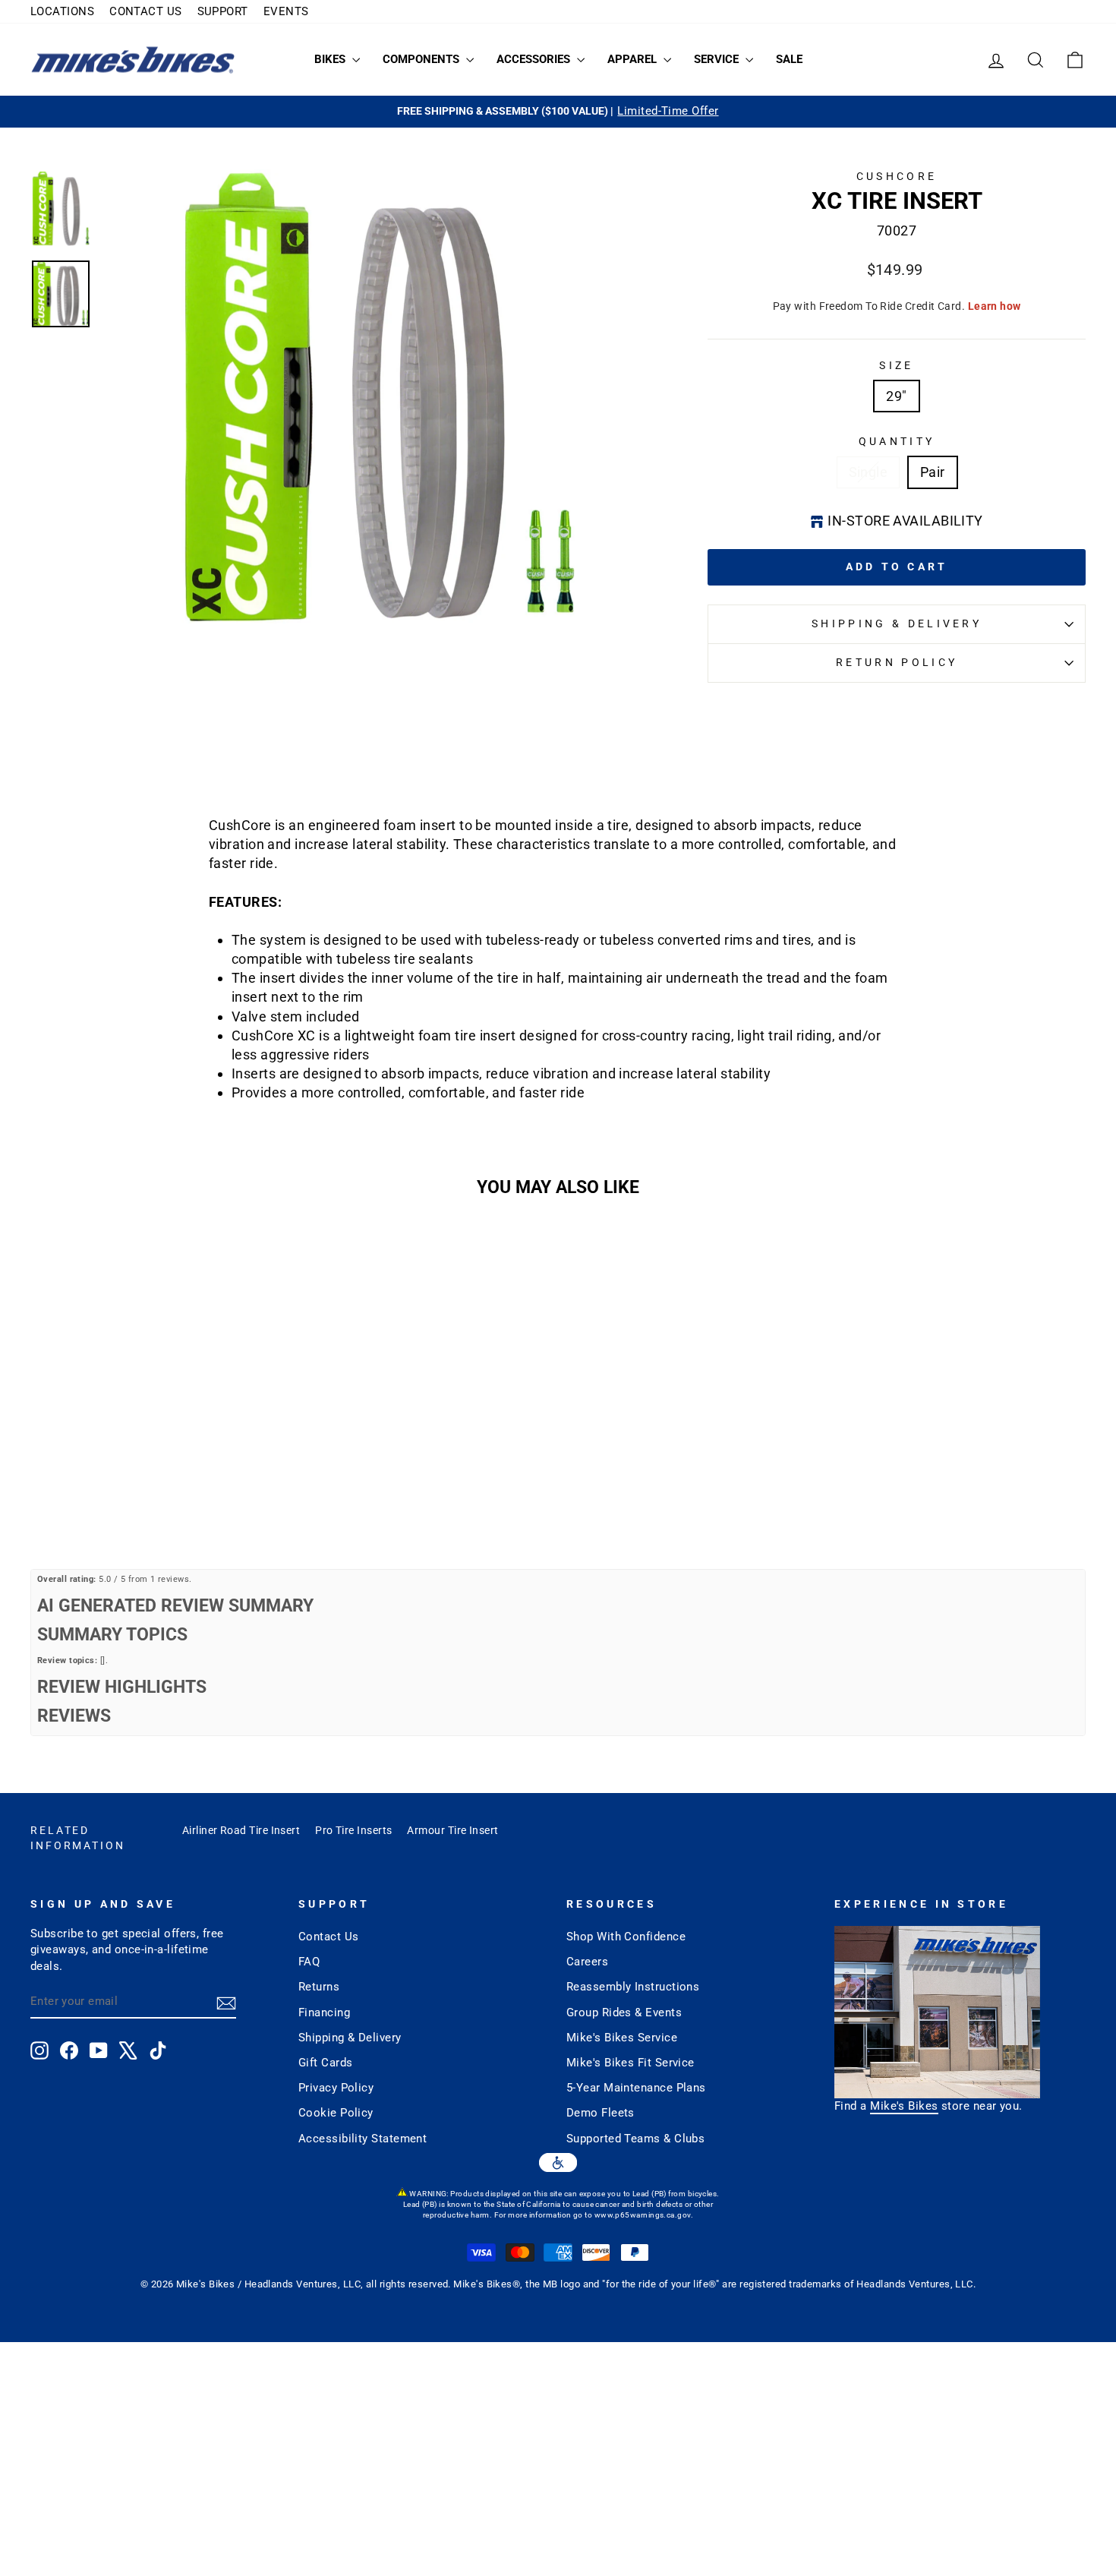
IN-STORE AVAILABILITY (905, 521)
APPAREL (634, 59)
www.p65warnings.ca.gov (643, 2215)
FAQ (309, 1962)
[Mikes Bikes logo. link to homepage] (133, 60)
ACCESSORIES (535, 59)
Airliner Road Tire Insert (241, 1830)
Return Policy (897, 663)
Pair (933, 472)
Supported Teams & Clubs (635, 2139)
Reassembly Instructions (633, 1987)
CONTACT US (146, 11)
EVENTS (286, 11)
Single (869, 472)
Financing (324, 2012)
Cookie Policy (336, 2113)
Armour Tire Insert (452, 1830)
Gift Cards (326, 2063)
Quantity (897, 442)
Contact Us (329, 1937)
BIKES (331, 59)
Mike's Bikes (904, 2106)
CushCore (897, 177)
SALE (789, 59)
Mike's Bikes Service (622, 2038)
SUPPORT (223, 11)
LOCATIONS (62, 11)
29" (896, 396)
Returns (319, 1987)
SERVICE (718, 59)
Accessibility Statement (363, 2139)
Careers (587, 1962)
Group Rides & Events (624, 2012)
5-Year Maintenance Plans (636, 2088)
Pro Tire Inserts (353, 1830)
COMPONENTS (422, 59)
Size (896, 366)
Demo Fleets (601, 2113)
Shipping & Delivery (897, 624)
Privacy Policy (336, 2088)
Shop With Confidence (626, 1937)
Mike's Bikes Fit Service (631, 2063)
